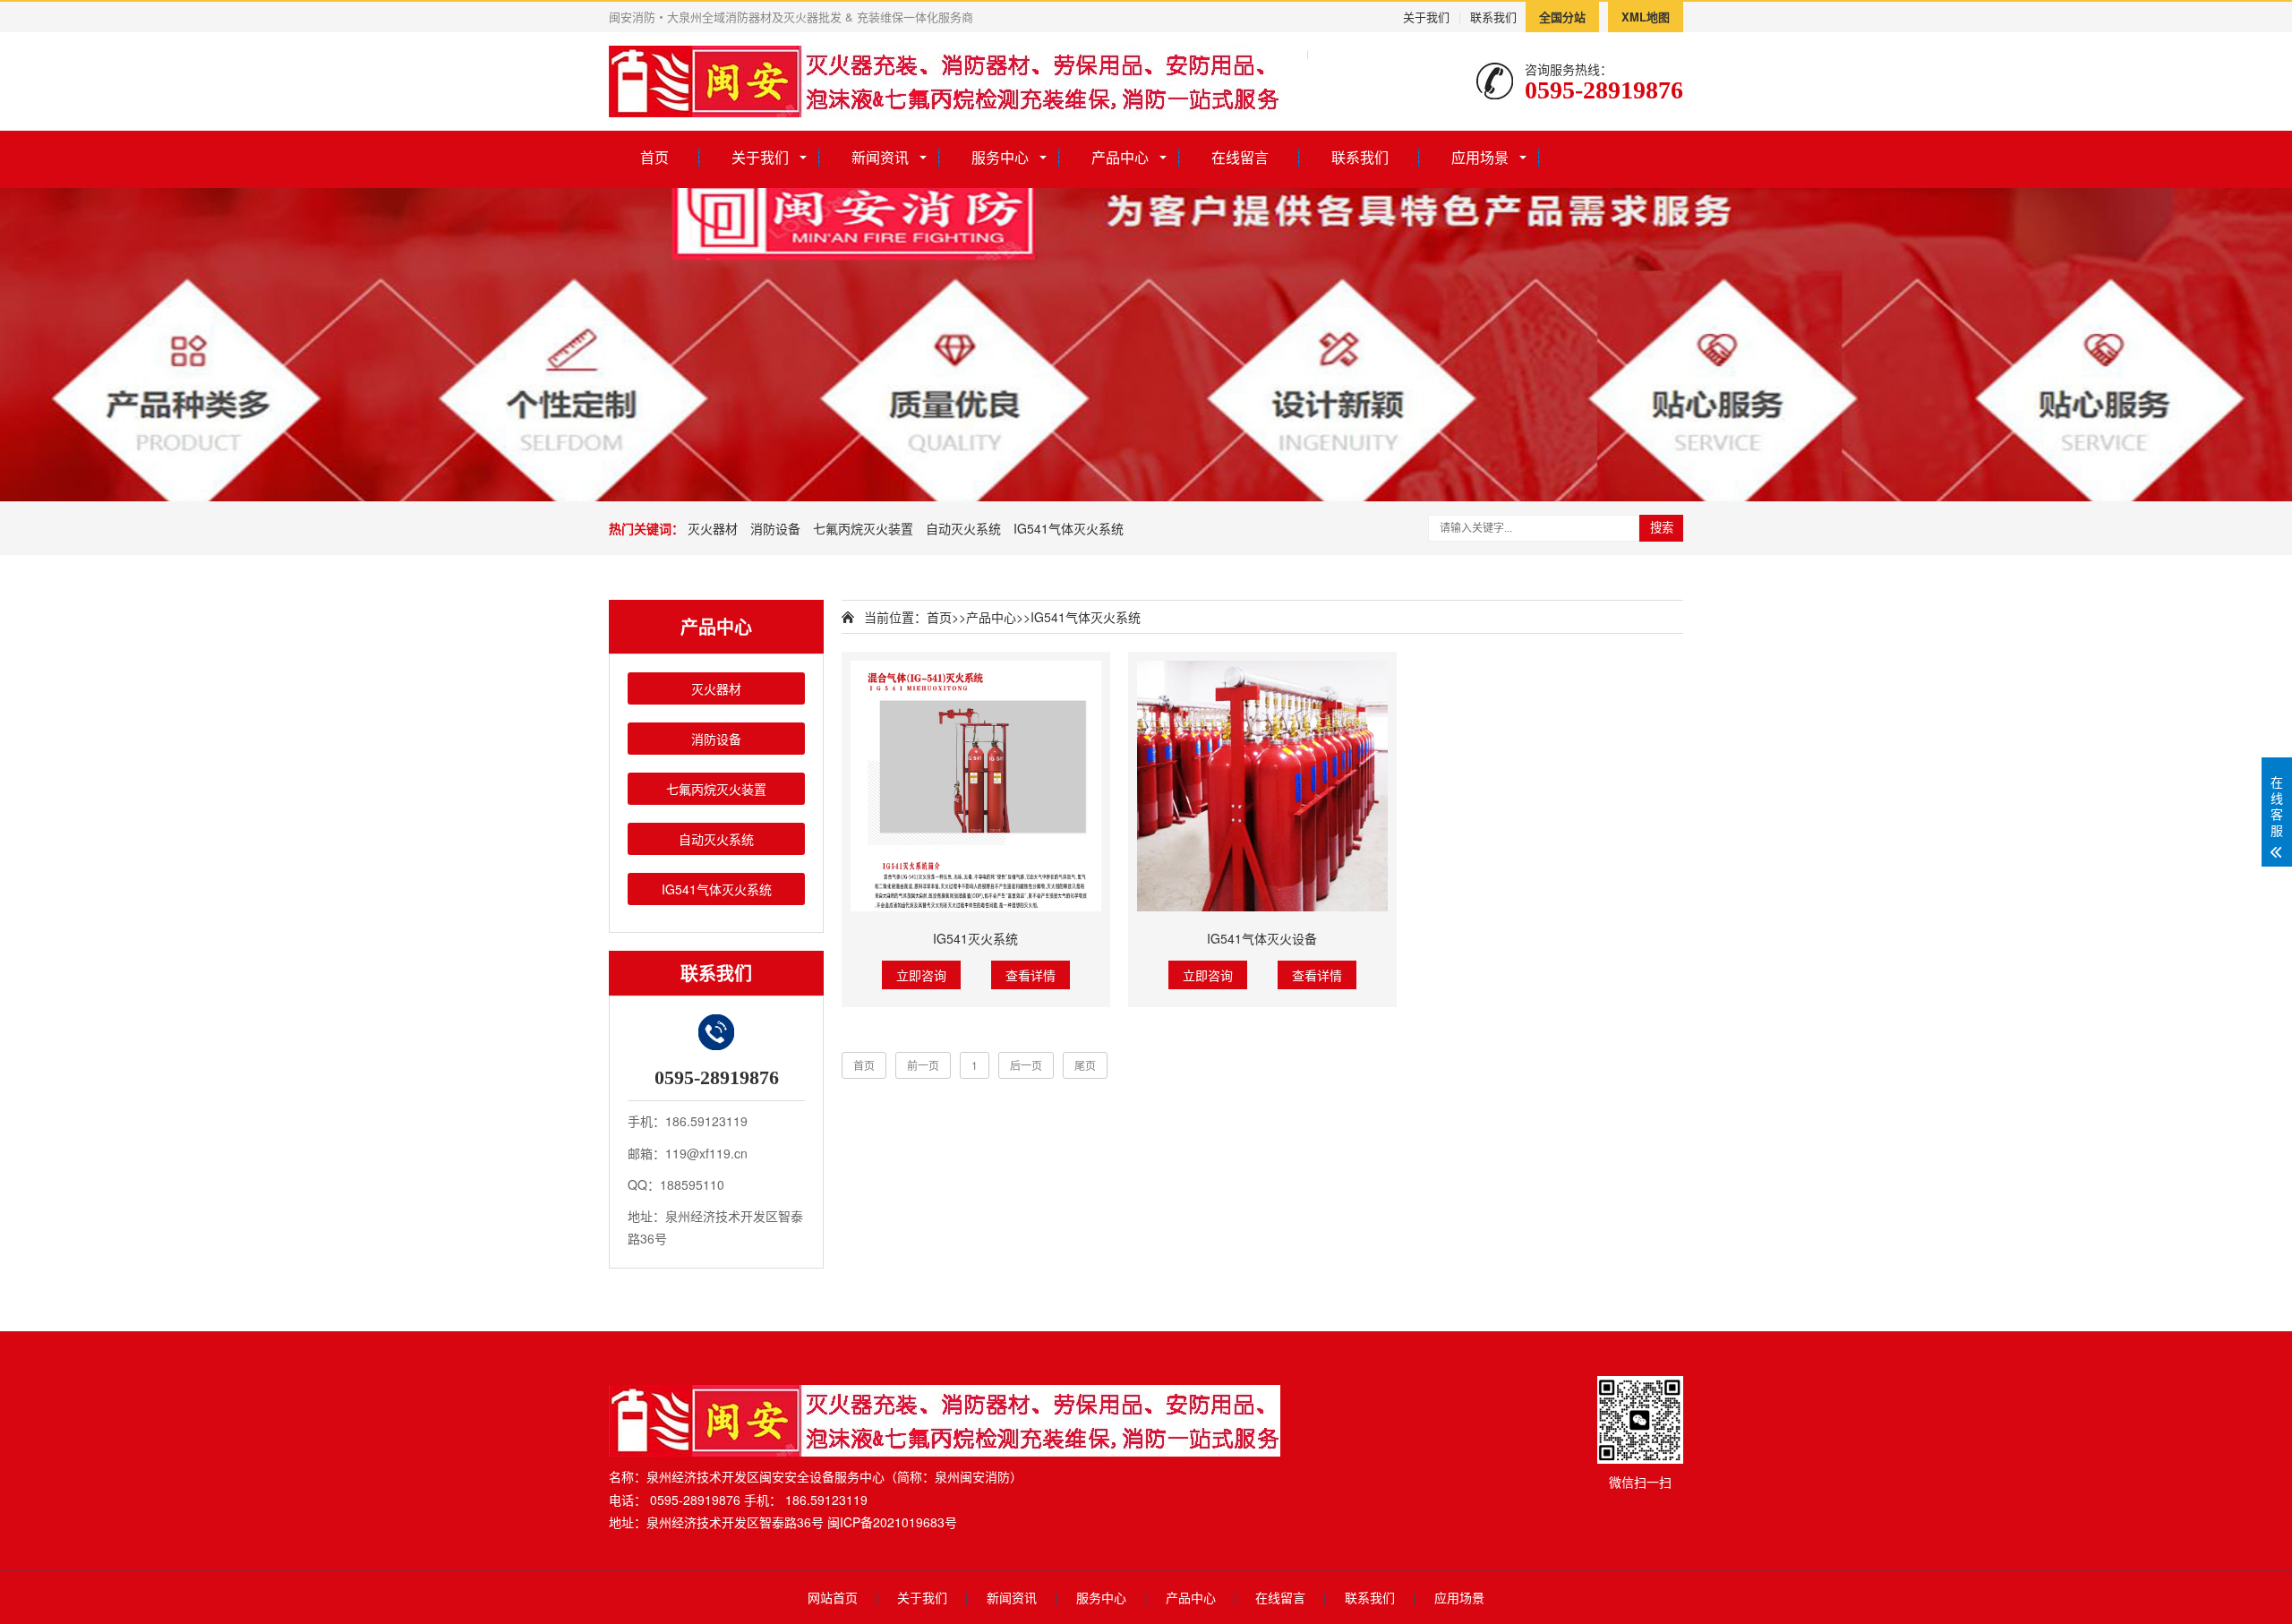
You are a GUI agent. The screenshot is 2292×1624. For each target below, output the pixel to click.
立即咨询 (921, 975)
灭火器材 (713, 528)
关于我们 (1426, 17)
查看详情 (1031, 975)
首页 (654, 157)
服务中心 (1000, 157)
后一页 (1026, 1065)
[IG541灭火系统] (976, 786)
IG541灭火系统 (975, 938)
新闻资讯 (880, 157)
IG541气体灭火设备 (1262, 938)
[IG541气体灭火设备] (1262, 786)
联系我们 (1493, 17)
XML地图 (1646, 17)
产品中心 (1120, 157)
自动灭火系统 (963, 528)
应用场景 (1480, 157)
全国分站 (1562, 17)
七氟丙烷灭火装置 (863, 528)
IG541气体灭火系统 (1069, 528)
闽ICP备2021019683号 (892, 1522)
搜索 (1662, 528)
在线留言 (1240, 157)
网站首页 (833, 1597)
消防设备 (775, 528)
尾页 (1085, 1065)
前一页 (923, 1065)
